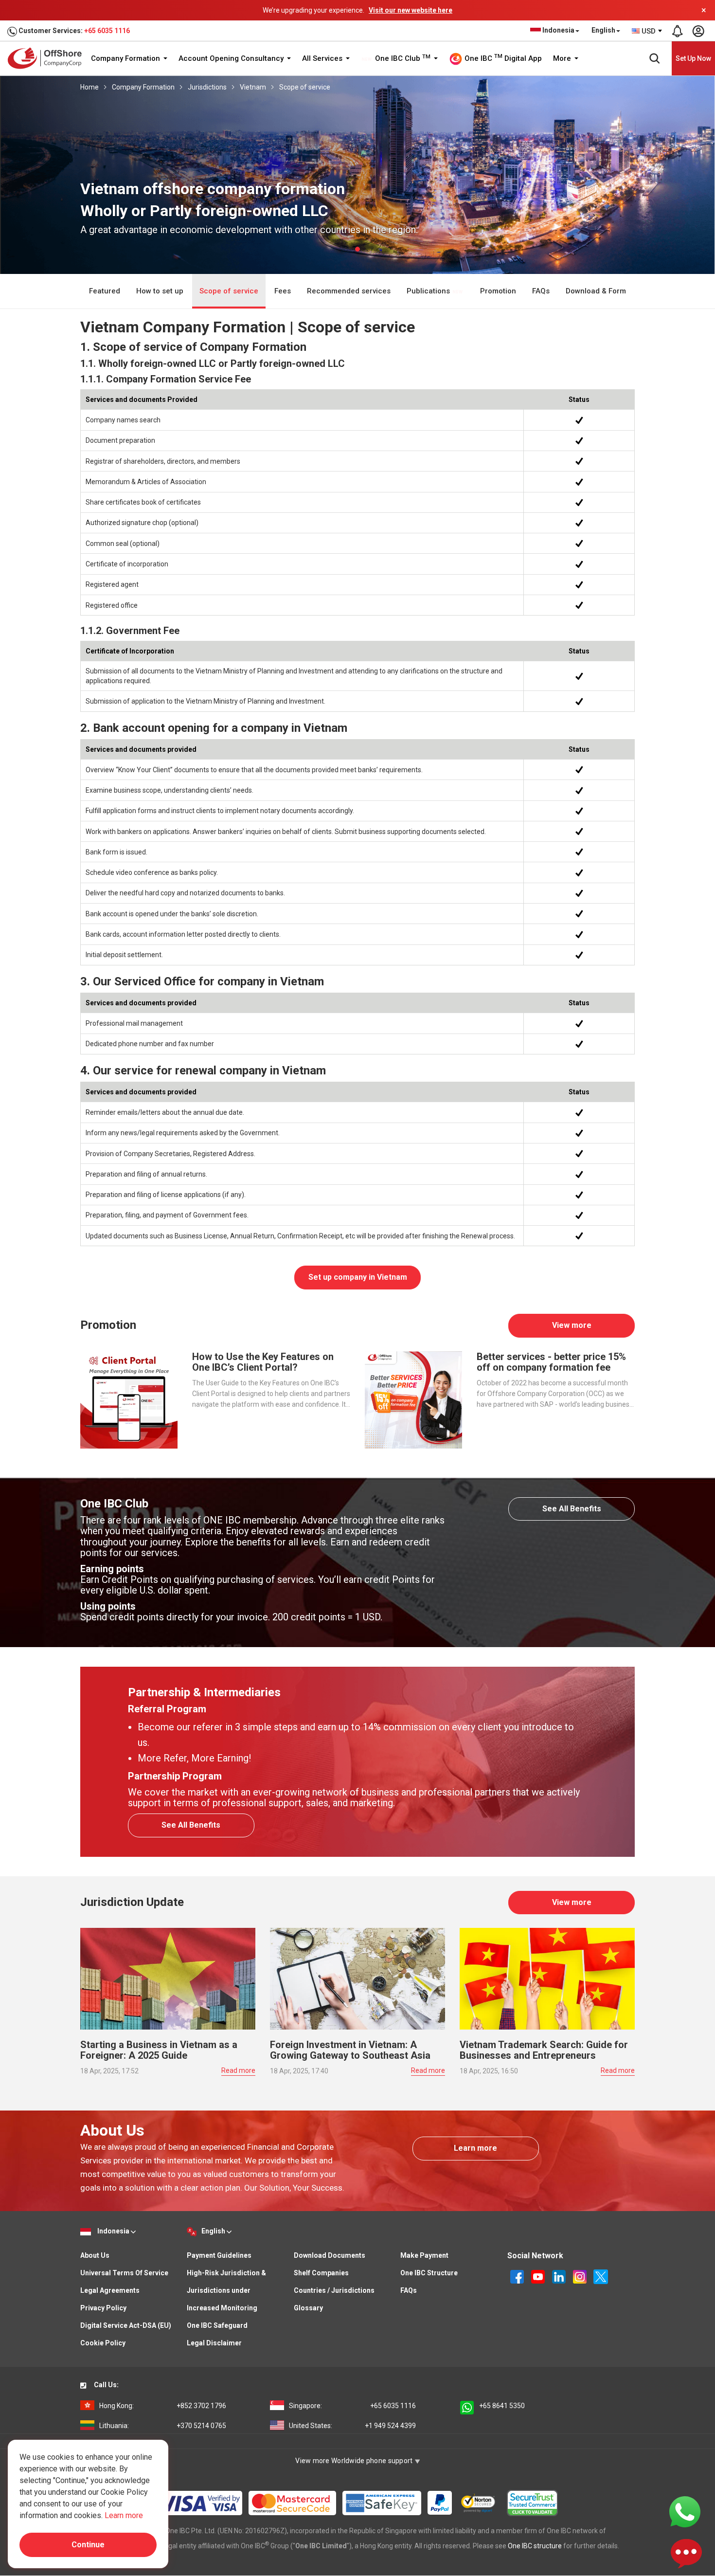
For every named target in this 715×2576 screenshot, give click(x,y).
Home (89, 87)
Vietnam (253, 87)
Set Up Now (693, 58)
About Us (95, 2255)
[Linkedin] (560, 2276)
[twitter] (601, 2276)
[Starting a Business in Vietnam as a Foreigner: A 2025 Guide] (168, 1978)
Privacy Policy (103, 2308)
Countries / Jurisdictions (334, 2290)
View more (572, 1325)
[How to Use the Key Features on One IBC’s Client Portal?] (129, 1399)
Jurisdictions (207, 87)
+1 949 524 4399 (352, 2426)
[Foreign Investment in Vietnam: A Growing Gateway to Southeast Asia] (357, 1978)
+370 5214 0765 (163, 2426)
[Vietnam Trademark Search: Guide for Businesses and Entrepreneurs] (547, 1978)
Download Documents (330, 2255)
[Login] (698, 31)
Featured (105, 291)
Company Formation (126, 58)
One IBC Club (402, 58)
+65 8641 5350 (502, 2406)
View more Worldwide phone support (355, 2461)
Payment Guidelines (219, 2255)
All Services (323, 58)
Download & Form (596, 291)
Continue (88, 2545)
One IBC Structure (429, 2273)
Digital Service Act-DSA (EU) (126, 2325)
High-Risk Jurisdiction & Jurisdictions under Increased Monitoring (226, 2290)
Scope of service (305, 87)
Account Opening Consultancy (232, 58)
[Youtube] (539, 2276)
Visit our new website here (411, 10)
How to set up (160, 291)
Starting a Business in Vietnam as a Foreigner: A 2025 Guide (159, 2050)
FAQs (541, 291)
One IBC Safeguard (217, 2325)
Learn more (475, 2148)
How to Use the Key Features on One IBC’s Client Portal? (263, 1362)
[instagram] (581, 2276)
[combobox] (647, 31)
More (563, 58)
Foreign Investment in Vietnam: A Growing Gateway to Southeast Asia (350, 2050)
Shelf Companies (321, 2273)
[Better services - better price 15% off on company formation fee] (413, 1399)
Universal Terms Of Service (124, 2273)
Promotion (498, 291)
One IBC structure (535, 2546)
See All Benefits (572, 1509)
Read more (238, 2070)
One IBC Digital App (502, 58)
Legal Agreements (110, 2290)
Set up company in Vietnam (358, 1277)
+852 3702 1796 (163, 2406)
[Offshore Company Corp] (48, 58)
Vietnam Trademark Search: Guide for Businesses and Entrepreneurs (544, 2050)
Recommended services (349, 291)
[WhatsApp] (685, 2511)
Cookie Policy (103, 2343)
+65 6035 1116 (107, 31)
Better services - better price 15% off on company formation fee (551, 1362)
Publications (429, 291)
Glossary (308, 2308)
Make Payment (424, 2255)
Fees (283, 291)
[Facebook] (518, 2276)
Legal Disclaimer (214, 2343)
